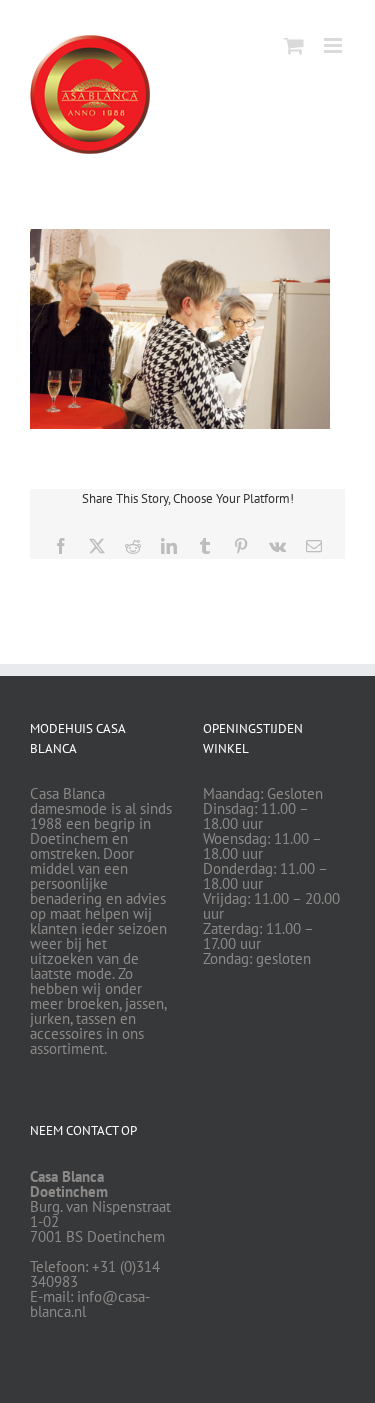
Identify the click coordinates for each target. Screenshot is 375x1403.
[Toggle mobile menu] (334, 45)
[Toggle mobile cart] (294, 45)
